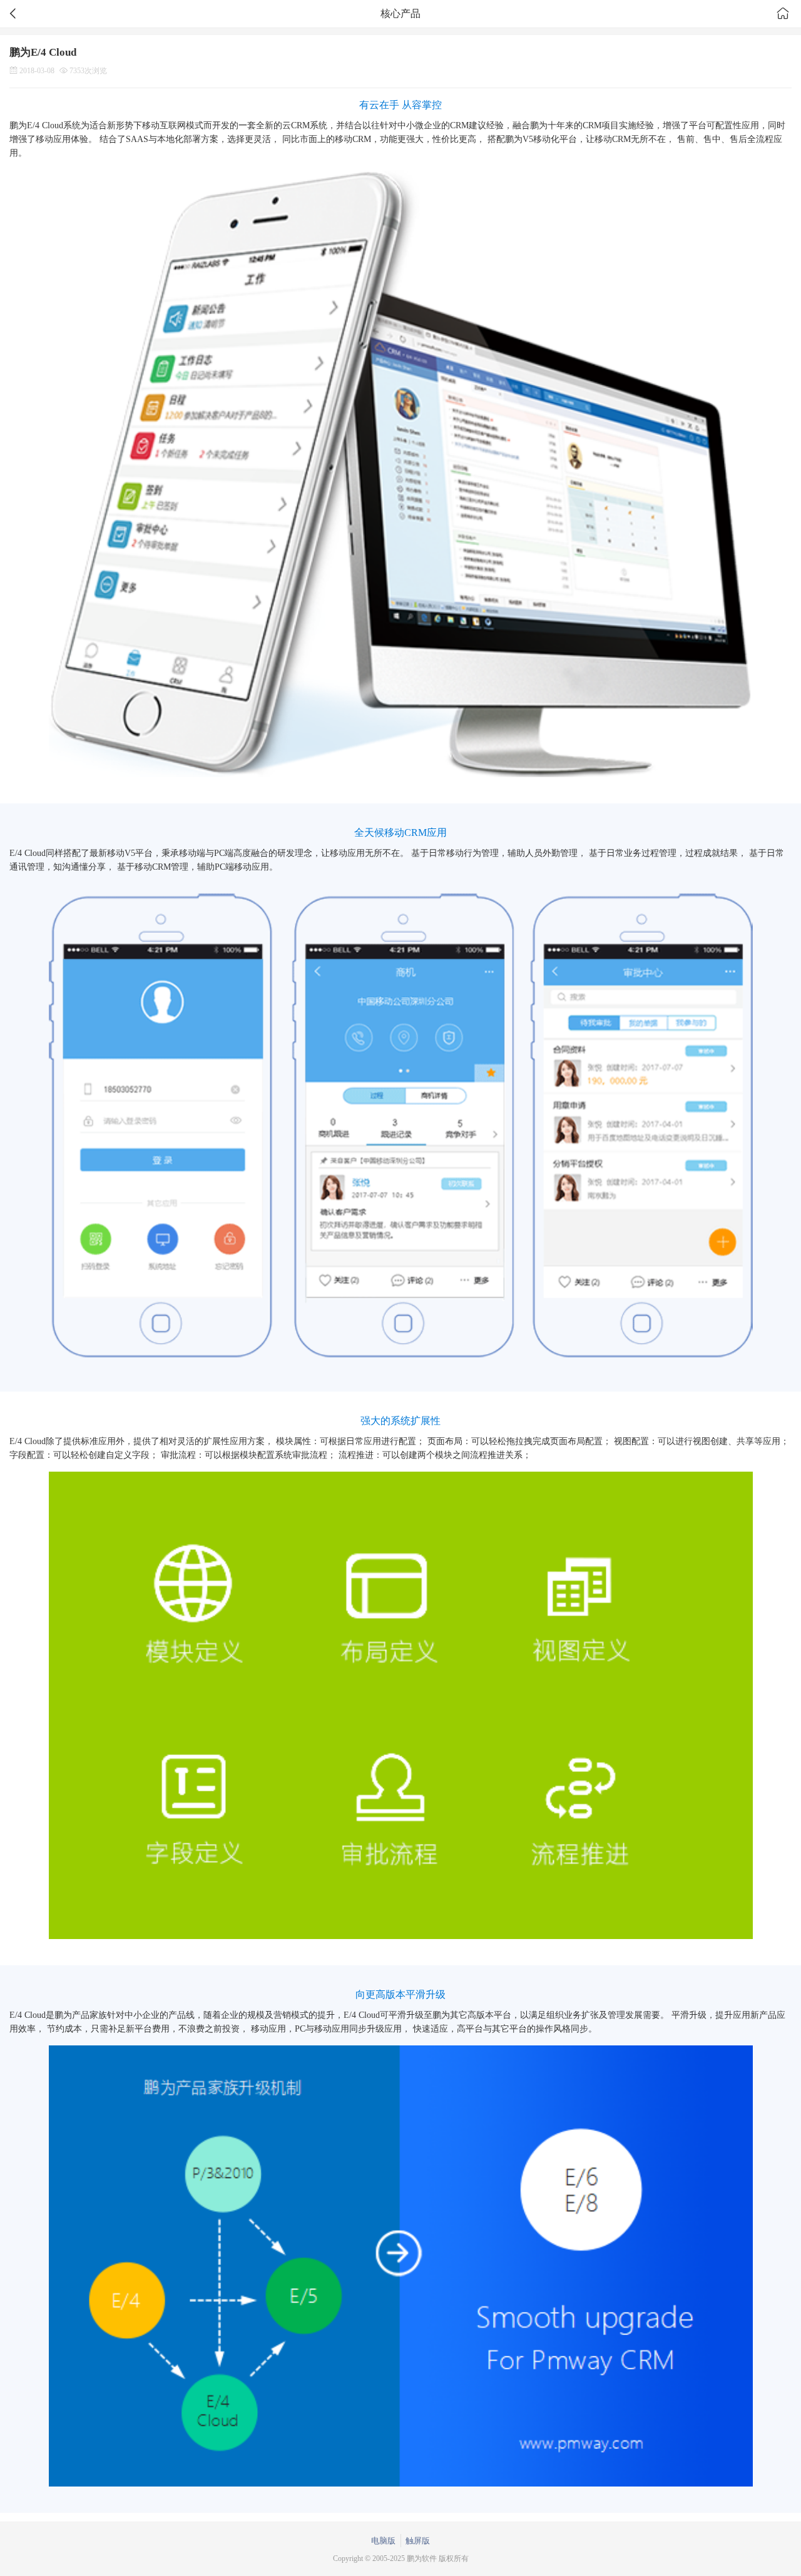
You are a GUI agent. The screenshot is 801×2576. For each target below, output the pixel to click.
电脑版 (383, 2541)
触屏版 (418, 2541)
